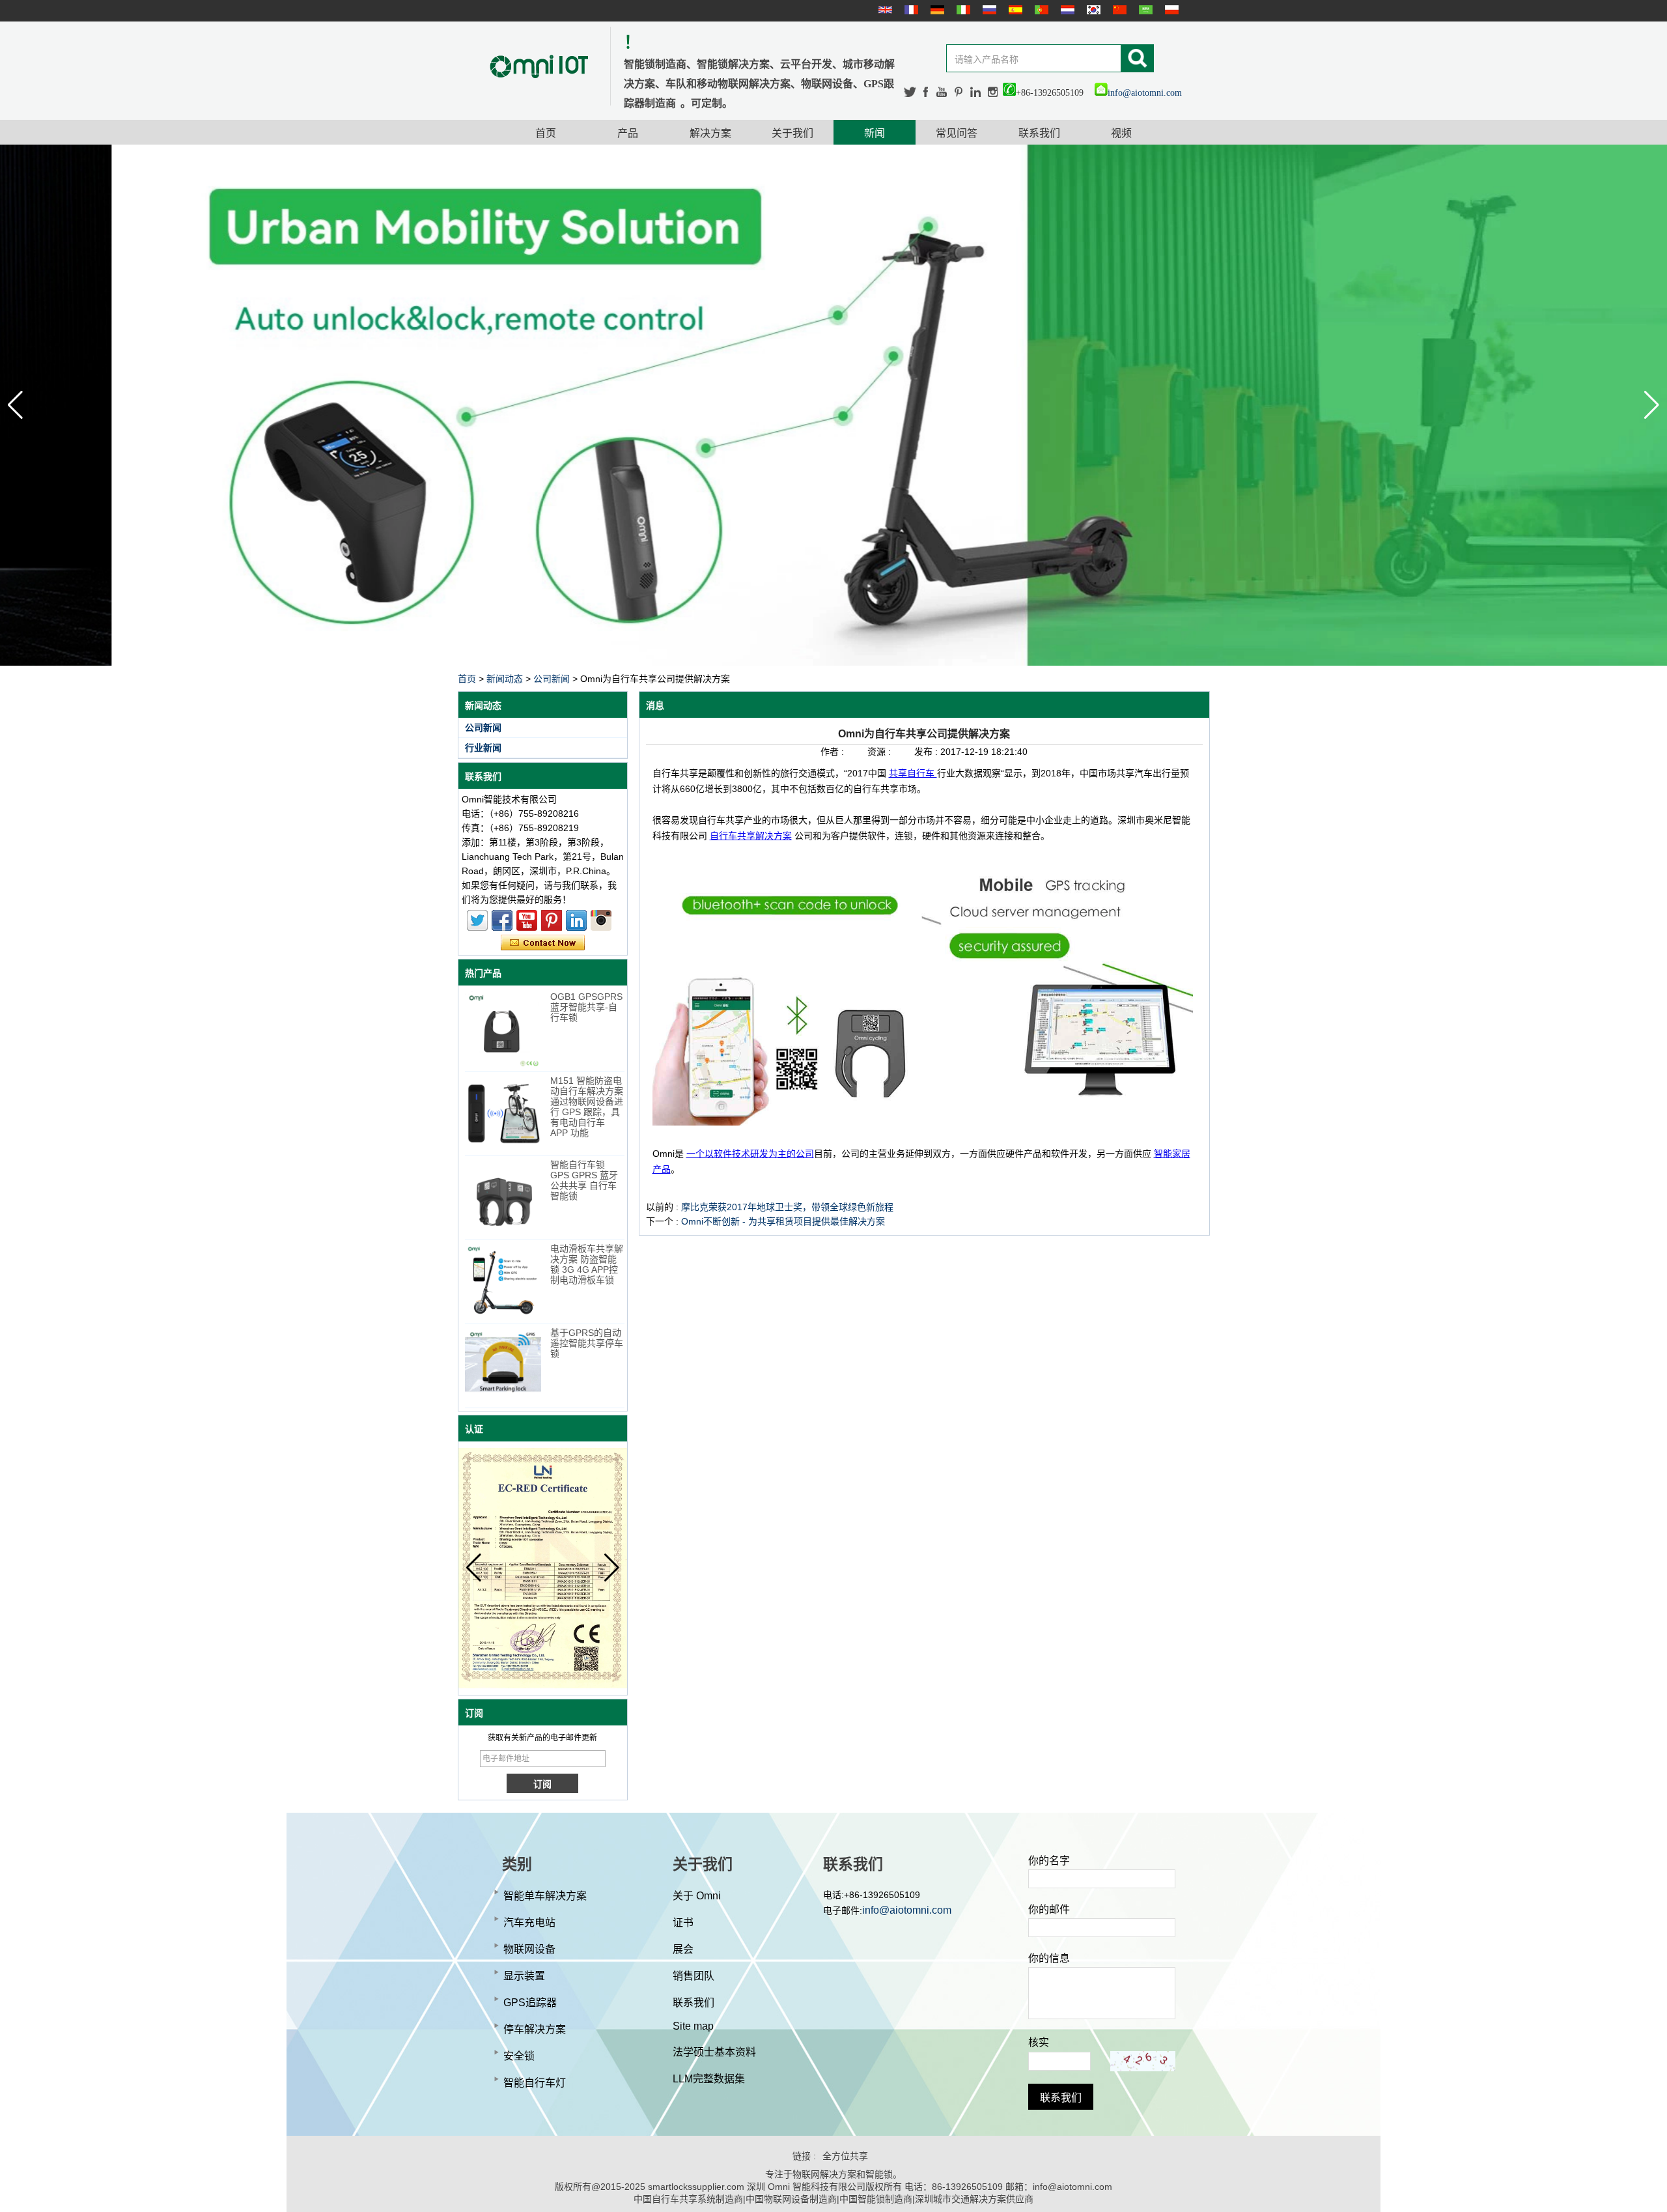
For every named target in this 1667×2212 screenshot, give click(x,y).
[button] (1652, 405)
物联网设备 (529, 1949)
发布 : (927, 752)
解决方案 (710, 133)
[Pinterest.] (959, 92)
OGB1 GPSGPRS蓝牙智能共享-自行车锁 (586, 1007)
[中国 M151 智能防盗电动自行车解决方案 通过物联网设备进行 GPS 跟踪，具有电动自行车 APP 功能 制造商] (503, 1113)
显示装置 (524, 1976)
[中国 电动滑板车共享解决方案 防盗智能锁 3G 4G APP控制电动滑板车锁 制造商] (503, 1282)
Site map (693, 2026)
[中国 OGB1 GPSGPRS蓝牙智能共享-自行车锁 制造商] (503, 1029)
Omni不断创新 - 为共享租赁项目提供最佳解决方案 (783, 1221)
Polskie (1170, 10)
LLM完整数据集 (709, 2079)
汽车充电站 (529, 1922)
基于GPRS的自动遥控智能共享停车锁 (587, 1343)
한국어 (1092, 10)
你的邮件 (1049, 1909)
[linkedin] (976, 92)
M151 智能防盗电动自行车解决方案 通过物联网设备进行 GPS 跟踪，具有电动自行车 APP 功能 (587, 1107)
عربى (1144, 10)
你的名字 (1049, 1861)
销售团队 (693, 1976)
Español (1014, 10)
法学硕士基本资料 (714, 2052)
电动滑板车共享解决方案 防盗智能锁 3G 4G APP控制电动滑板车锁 (587, 1264)
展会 (683, 1949)
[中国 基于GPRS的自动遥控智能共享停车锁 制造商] (503, 1366)
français (910, 10)
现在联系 (543, 943)
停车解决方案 (535, 2029)
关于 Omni (697, 1896)
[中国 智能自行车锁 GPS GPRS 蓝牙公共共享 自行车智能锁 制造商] (503, 1198)
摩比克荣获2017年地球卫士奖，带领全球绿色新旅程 (787, 1207)
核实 (1039, 2042)
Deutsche (936, 10)
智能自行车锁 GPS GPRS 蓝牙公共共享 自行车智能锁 (584, 1180)
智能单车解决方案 (545, 1896)
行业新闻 (483, 748)
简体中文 (1118, 10)
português (1040, 10)
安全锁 (519, 2056)
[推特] (910, 92)
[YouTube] (942, 92)
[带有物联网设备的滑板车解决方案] (833, 405)
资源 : (880, 752)
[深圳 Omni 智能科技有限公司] (539, 66)
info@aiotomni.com (1145, 93)
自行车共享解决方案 (751, 836)
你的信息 (1049, 1958)
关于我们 (792, 133)
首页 (546, 133)
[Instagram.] (993, 92)
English (884, 10)
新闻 (875, 133)
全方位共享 (845, 2156)
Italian (962, 10)
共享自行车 (913, 773)
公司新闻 (552, 679)
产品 (628, 133)
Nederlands (1066, 10)
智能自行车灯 (535, 2083)
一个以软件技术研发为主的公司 (750, 1154)
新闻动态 (505, 679)
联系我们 (1039, 133)
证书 (683, 1922)
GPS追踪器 (530, 2003)
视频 (1121, 133)
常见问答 (957, 133)
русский (988, 10)
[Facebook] (927, 92)
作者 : (833, 752)
